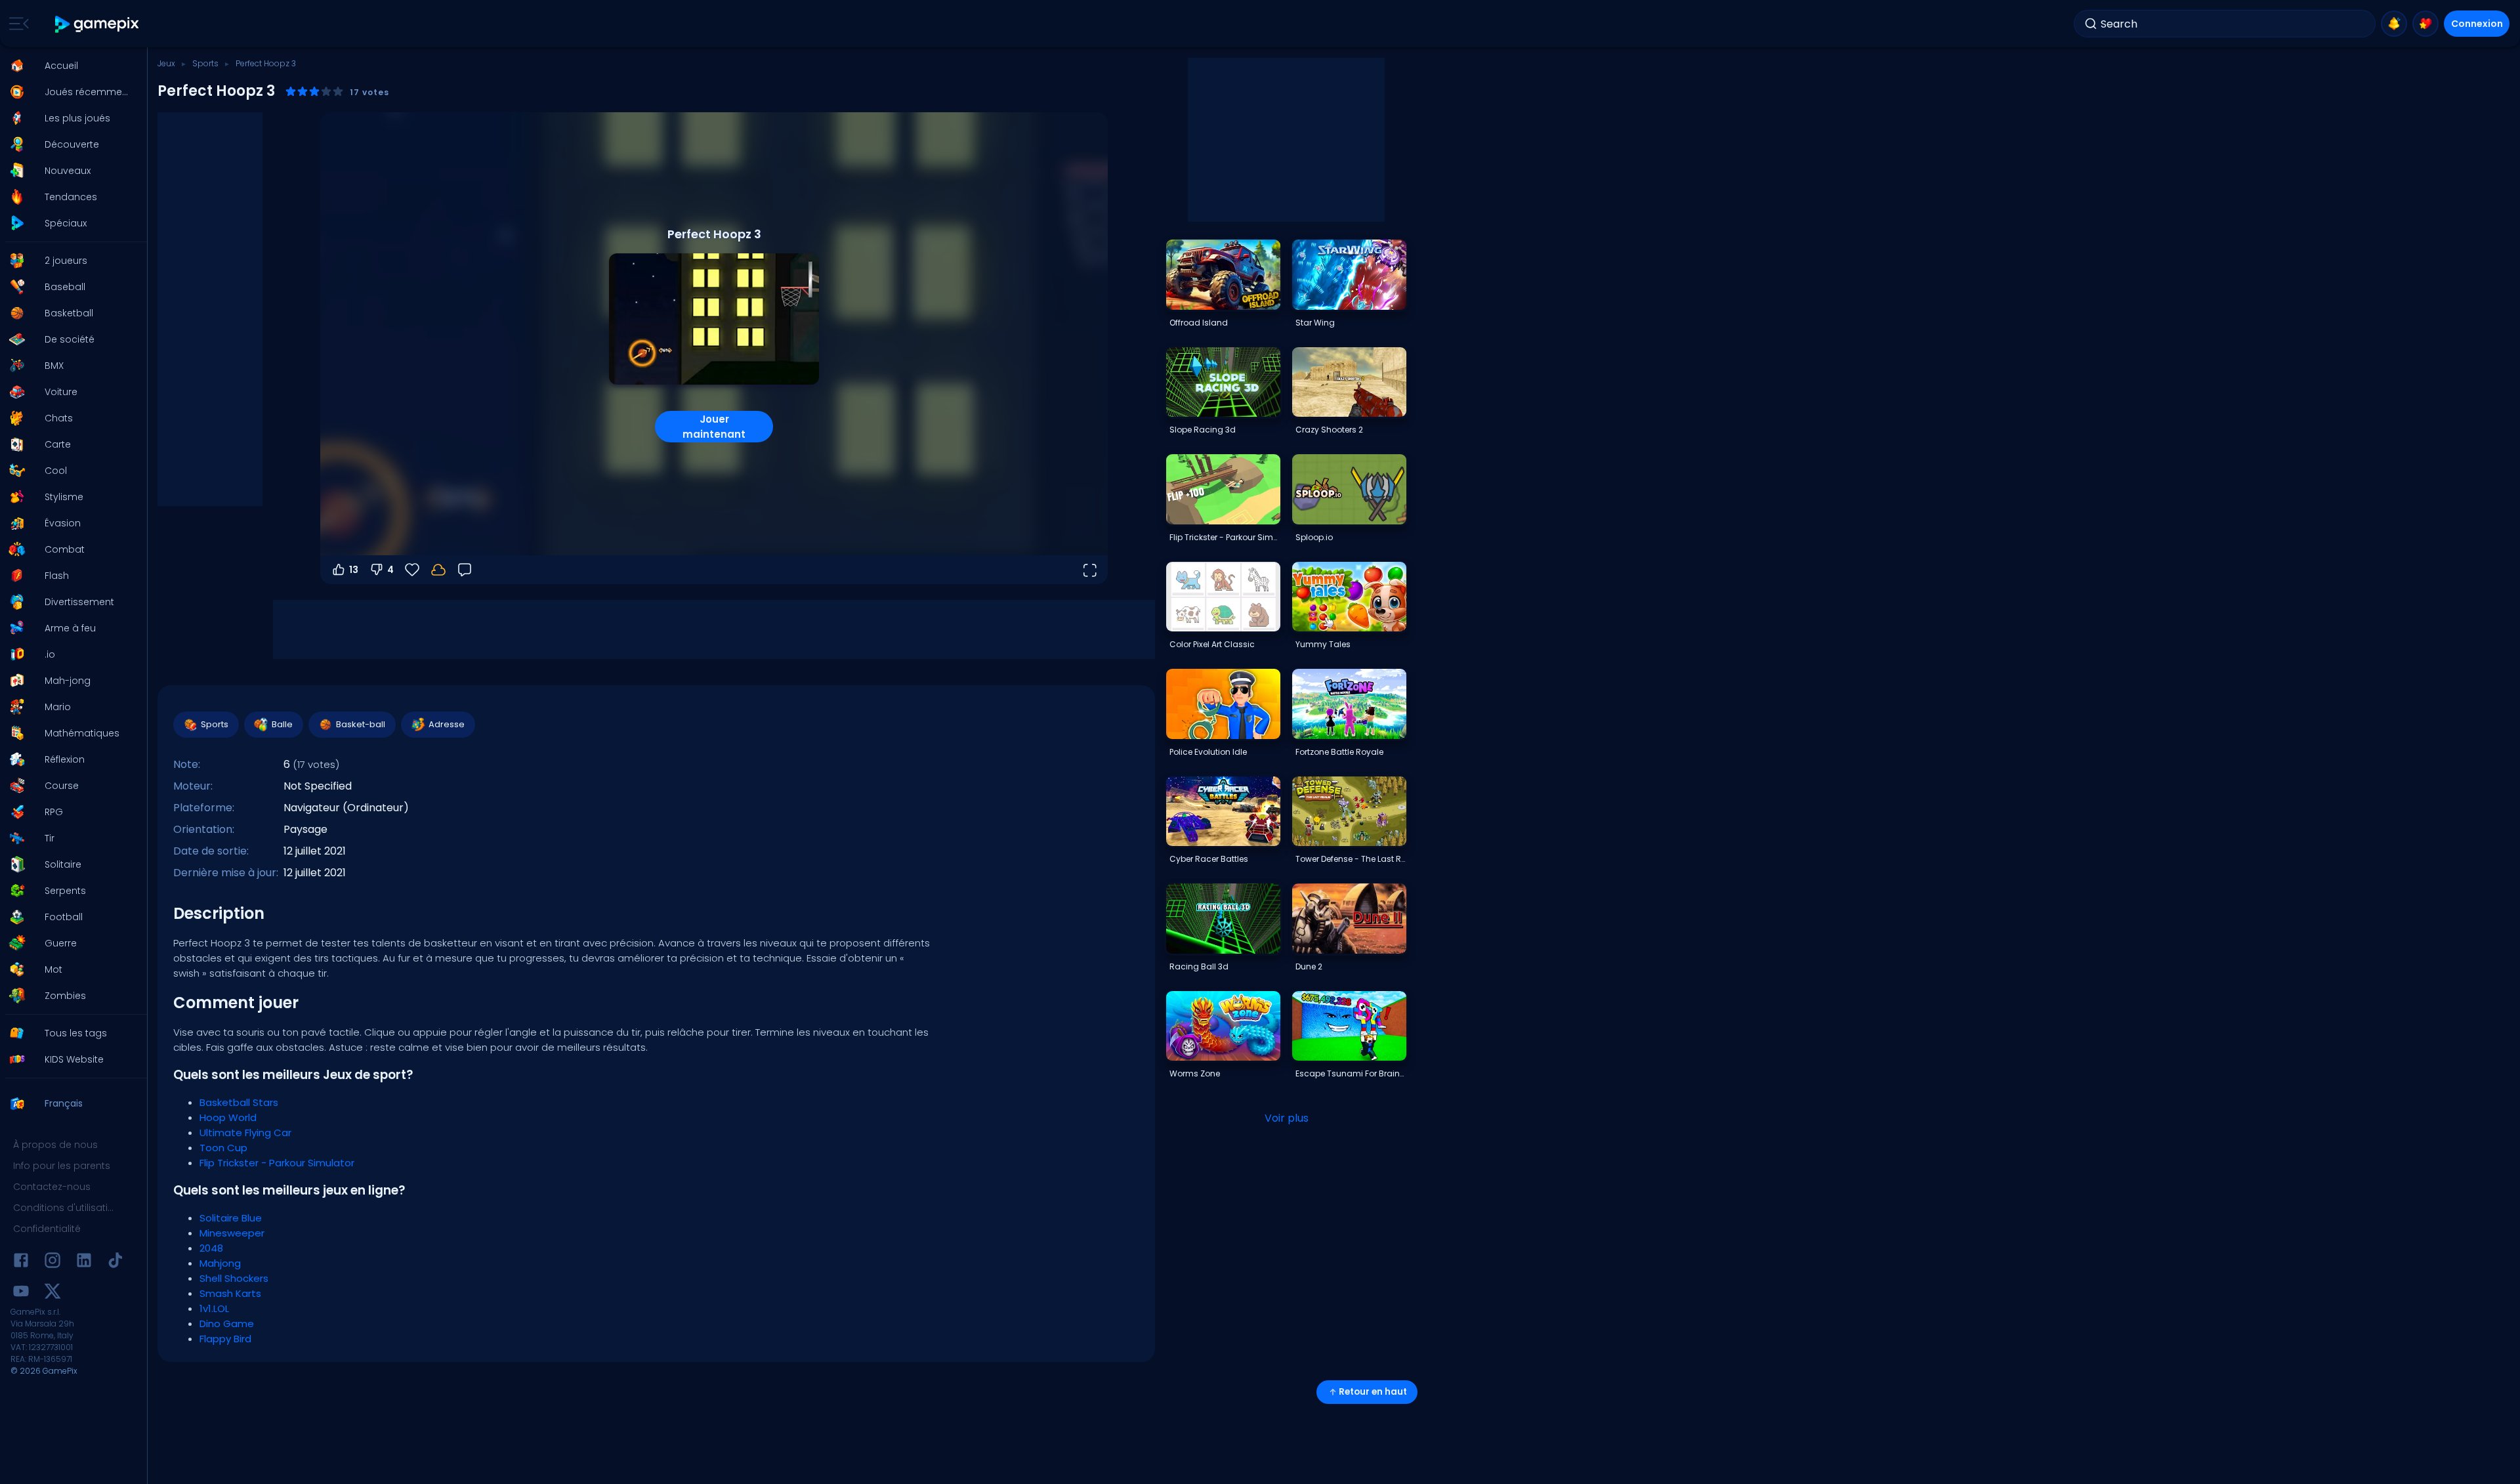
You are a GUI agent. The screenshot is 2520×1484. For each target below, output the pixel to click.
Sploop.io (1314, 537)
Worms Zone (1195, 1073)
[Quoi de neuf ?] (2394, 24)
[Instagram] (52, 1262)
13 (354, 570)
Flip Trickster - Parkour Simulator (277, 1163)
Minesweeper (232, 1233)
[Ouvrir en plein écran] (1089, 570)
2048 (211, 1248)
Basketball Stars (239, 1102)
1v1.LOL (214, 1308)
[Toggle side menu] (16, 24)
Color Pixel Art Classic (1212, 644)
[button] (70, 66)
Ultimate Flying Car (245, 1133)
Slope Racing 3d (1203, 430)
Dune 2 (1309, 966)
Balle (282, 724)
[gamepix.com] (97, 24)
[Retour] (465, 570)
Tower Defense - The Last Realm (1351, 859)
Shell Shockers (234, 1278)
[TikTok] (115, 1262)
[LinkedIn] (84, 1262)
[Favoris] (2425, 24)
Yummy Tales (1323, 644)
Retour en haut (1373, 1392)
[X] (52, 1293)
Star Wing (1315, 323)
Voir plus (1287, 1118)
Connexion (2477, 24)
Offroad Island (1199, 323)
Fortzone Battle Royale (1339, 752)
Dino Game (227, 1324)
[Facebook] (21, 1262)
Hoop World (228, 1117)
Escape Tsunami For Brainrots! (1351, 1073)
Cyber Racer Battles (1209, 859)
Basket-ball (361, 724)
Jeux (166, 63)
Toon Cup (223, 1148)
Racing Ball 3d (1199, 966)
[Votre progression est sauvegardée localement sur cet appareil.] (438, 570)
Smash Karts (230, 1293)
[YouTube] (21, 1293)
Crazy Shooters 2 (1329, 430)
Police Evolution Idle (1208, 752)
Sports (205, 63)
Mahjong (220, 1263)
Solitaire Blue (231, 1218)
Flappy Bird (225, 1339)
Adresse (447, 724)
